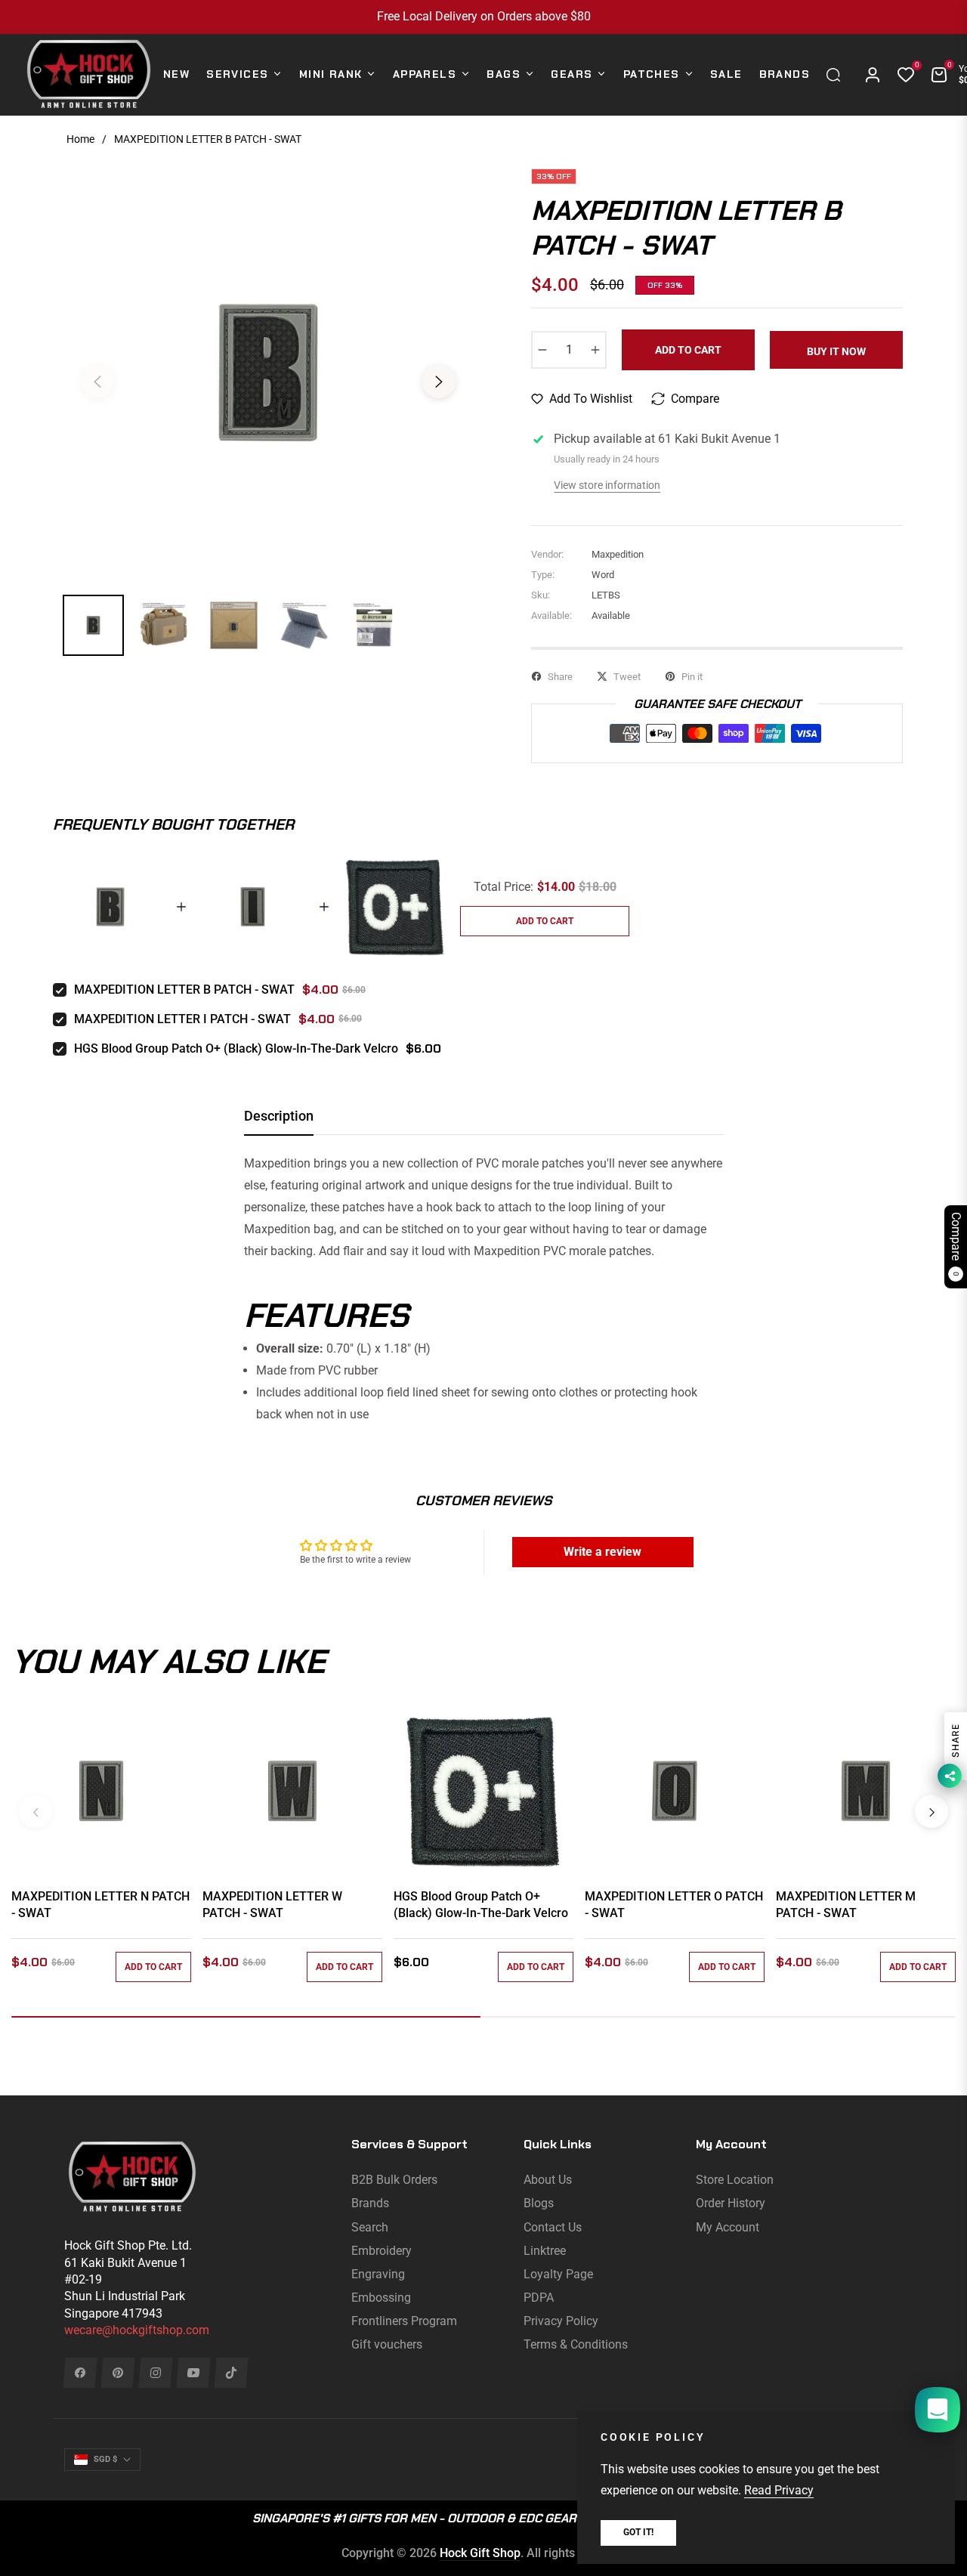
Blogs (539, 2203)
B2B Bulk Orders (394, 2180)
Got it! (638, 2532)
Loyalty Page (558, 2274)
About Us (548, 2180)
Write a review (602, 1552)
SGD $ (105, 2459)
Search (370, 2227)
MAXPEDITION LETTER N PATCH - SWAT (100, 1905)
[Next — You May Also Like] (931, 1811)
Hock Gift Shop (480, 2553)
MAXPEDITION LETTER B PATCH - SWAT (184, 990)
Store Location (735, 2180)
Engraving (378, 2274)
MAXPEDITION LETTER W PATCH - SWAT (272, 1905)
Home (80, 139)
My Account (728, 2227)
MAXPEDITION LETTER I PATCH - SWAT (182, 1019)
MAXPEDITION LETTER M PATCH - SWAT (846, 1905)
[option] (268, 373)
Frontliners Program (404, 2321)
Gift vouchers (387, 2344)
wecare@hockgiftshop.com (137, 2330)
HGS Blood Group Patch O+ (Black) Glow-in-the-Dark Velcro (236, 1048)
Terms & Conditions (576, 2344)
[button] (837, 75)
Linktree (545, 2251)
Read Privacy (779, 2490)
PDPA (539, 2298)
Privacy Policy (561, 2321)
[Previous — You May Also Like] (36, 1811)
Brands (370, 2203)
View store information (607, 485)
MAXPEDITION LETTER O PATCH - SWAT (674, 1905)
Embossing (381, 2298)
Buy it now (836, 351)
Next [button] (439, 382)
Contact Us (553, 2227)
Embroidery (382, 2251)
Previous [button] (97, 382)
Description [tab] (279, 1116)
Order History (731, 2203)
